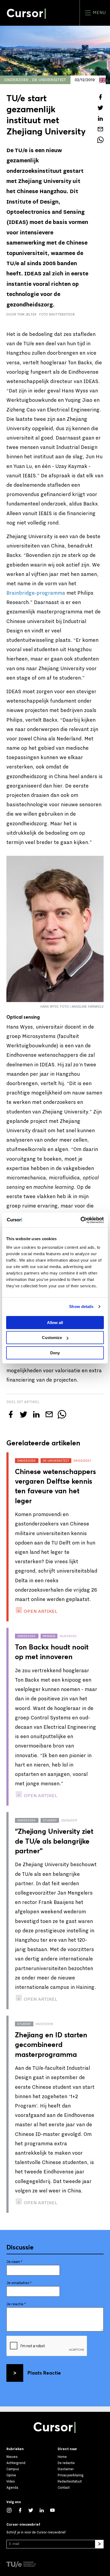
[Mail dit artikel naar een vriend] (100, 129)
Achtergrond (16, 2463)
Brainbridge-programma (36, 593)
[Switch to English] (103, 80)
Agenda (12, 2488)
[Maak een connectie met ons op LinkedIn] (44, 2510)
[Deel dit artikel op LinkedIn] (100, 118)
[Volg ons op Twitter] (34, 2510)
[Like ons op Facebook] (23, 2510)
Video (11, 2481)
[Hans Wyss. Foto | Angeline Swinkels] (55, 929)
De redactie (66, 2463)
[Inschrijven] (99, 2544)
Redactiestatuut (70, 2481)
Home (62, 2457)
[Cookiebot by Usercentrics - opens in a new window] (80, 1220)
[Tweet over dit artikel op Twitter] (100, 108)
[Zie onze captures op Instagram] (12, 2510)
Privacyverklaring (71, 2475)
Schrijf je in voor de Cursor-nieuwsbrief (36, 2532)
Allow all (55, 1323)
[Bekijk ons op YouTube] (55, 2510)
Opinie (11, 2475)
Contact (64, 2488)
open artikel (40, 1611)
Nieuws (12, 2457)
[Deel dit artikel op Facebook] (100, 97)
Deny (55, 1353)
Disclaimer (66, 2469)
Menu (99, 13)
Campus (13, 2469)
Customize (52, 1338)
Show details (81, 1306)
